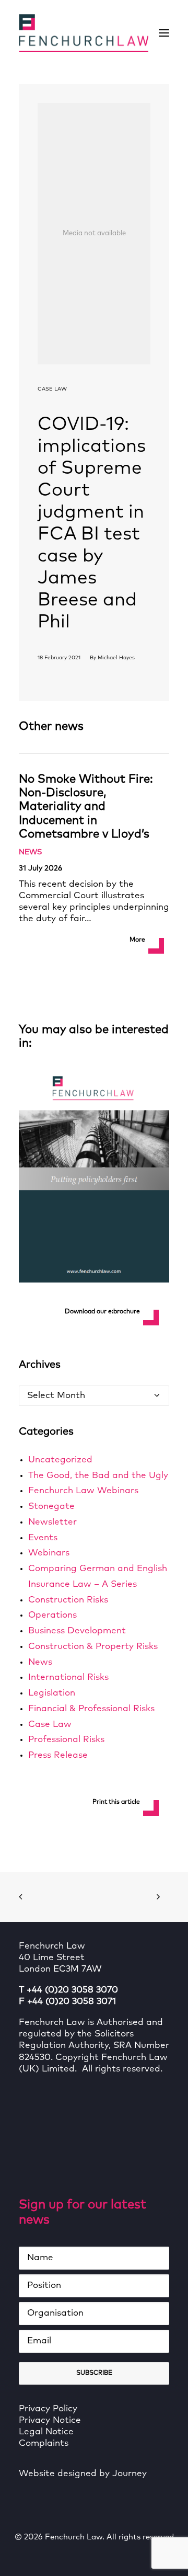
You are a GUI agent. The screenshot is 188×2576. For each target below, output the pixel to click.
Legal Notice (46, 2432)
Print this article (116, 1802)
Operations (52, 1615)
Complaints (44, 2443)
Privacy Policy (48, 2409)
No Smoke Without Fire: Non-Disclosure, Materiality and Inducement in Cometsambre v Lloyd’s (86, 807)
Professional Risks (66, 1740)
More (137, 940)
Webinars (49, 1553)
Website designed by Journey (83, 2474)
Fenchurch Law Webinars (83, 1491)
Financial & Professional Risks (91, 1709)
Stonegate (51, 1507)
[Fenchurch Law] (84, 33)
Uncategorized (60, 1460)
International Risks (68, 1678)
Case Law (52, 389)
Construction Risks (68, 1600)
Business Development (77, 1631)
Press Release (58, 1755)
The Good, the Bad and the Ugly (98, 1476)
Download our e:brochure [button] (102, 1312)
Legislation (52, 1693)
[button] (164, 33)
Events (43, 1538)
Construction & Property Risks (93, 1647)
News (30, 852)
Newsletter (52, 1522)
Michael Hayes (116, 658)
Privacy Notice (50, 2420)
